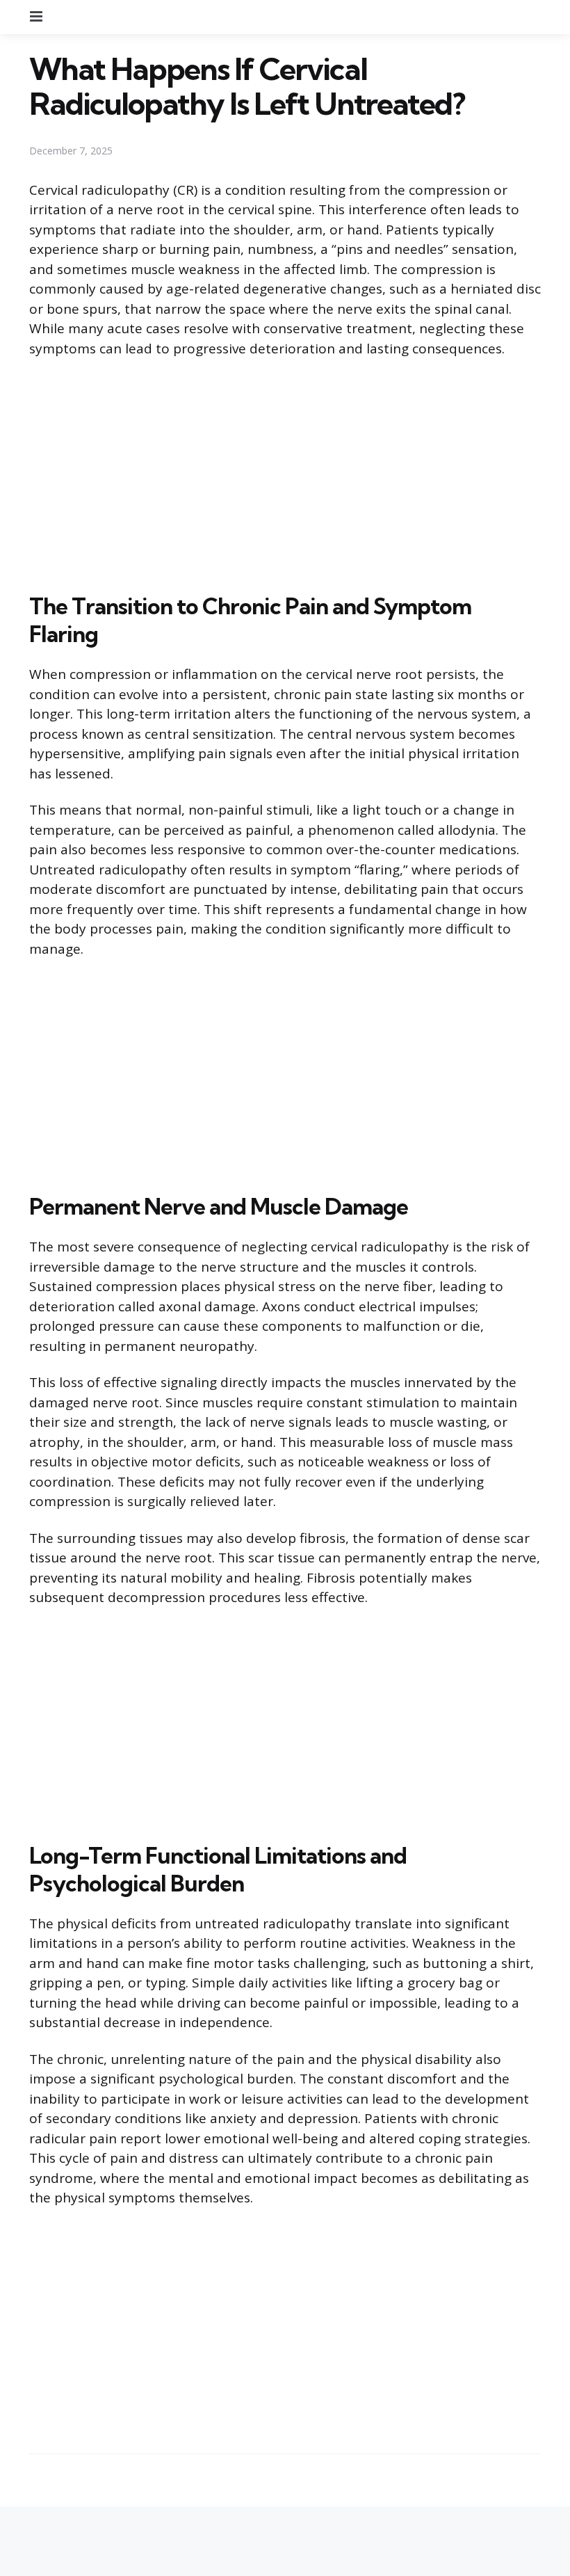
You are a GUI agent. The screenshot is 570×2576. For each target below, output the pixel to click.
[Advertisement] (285, 472)
